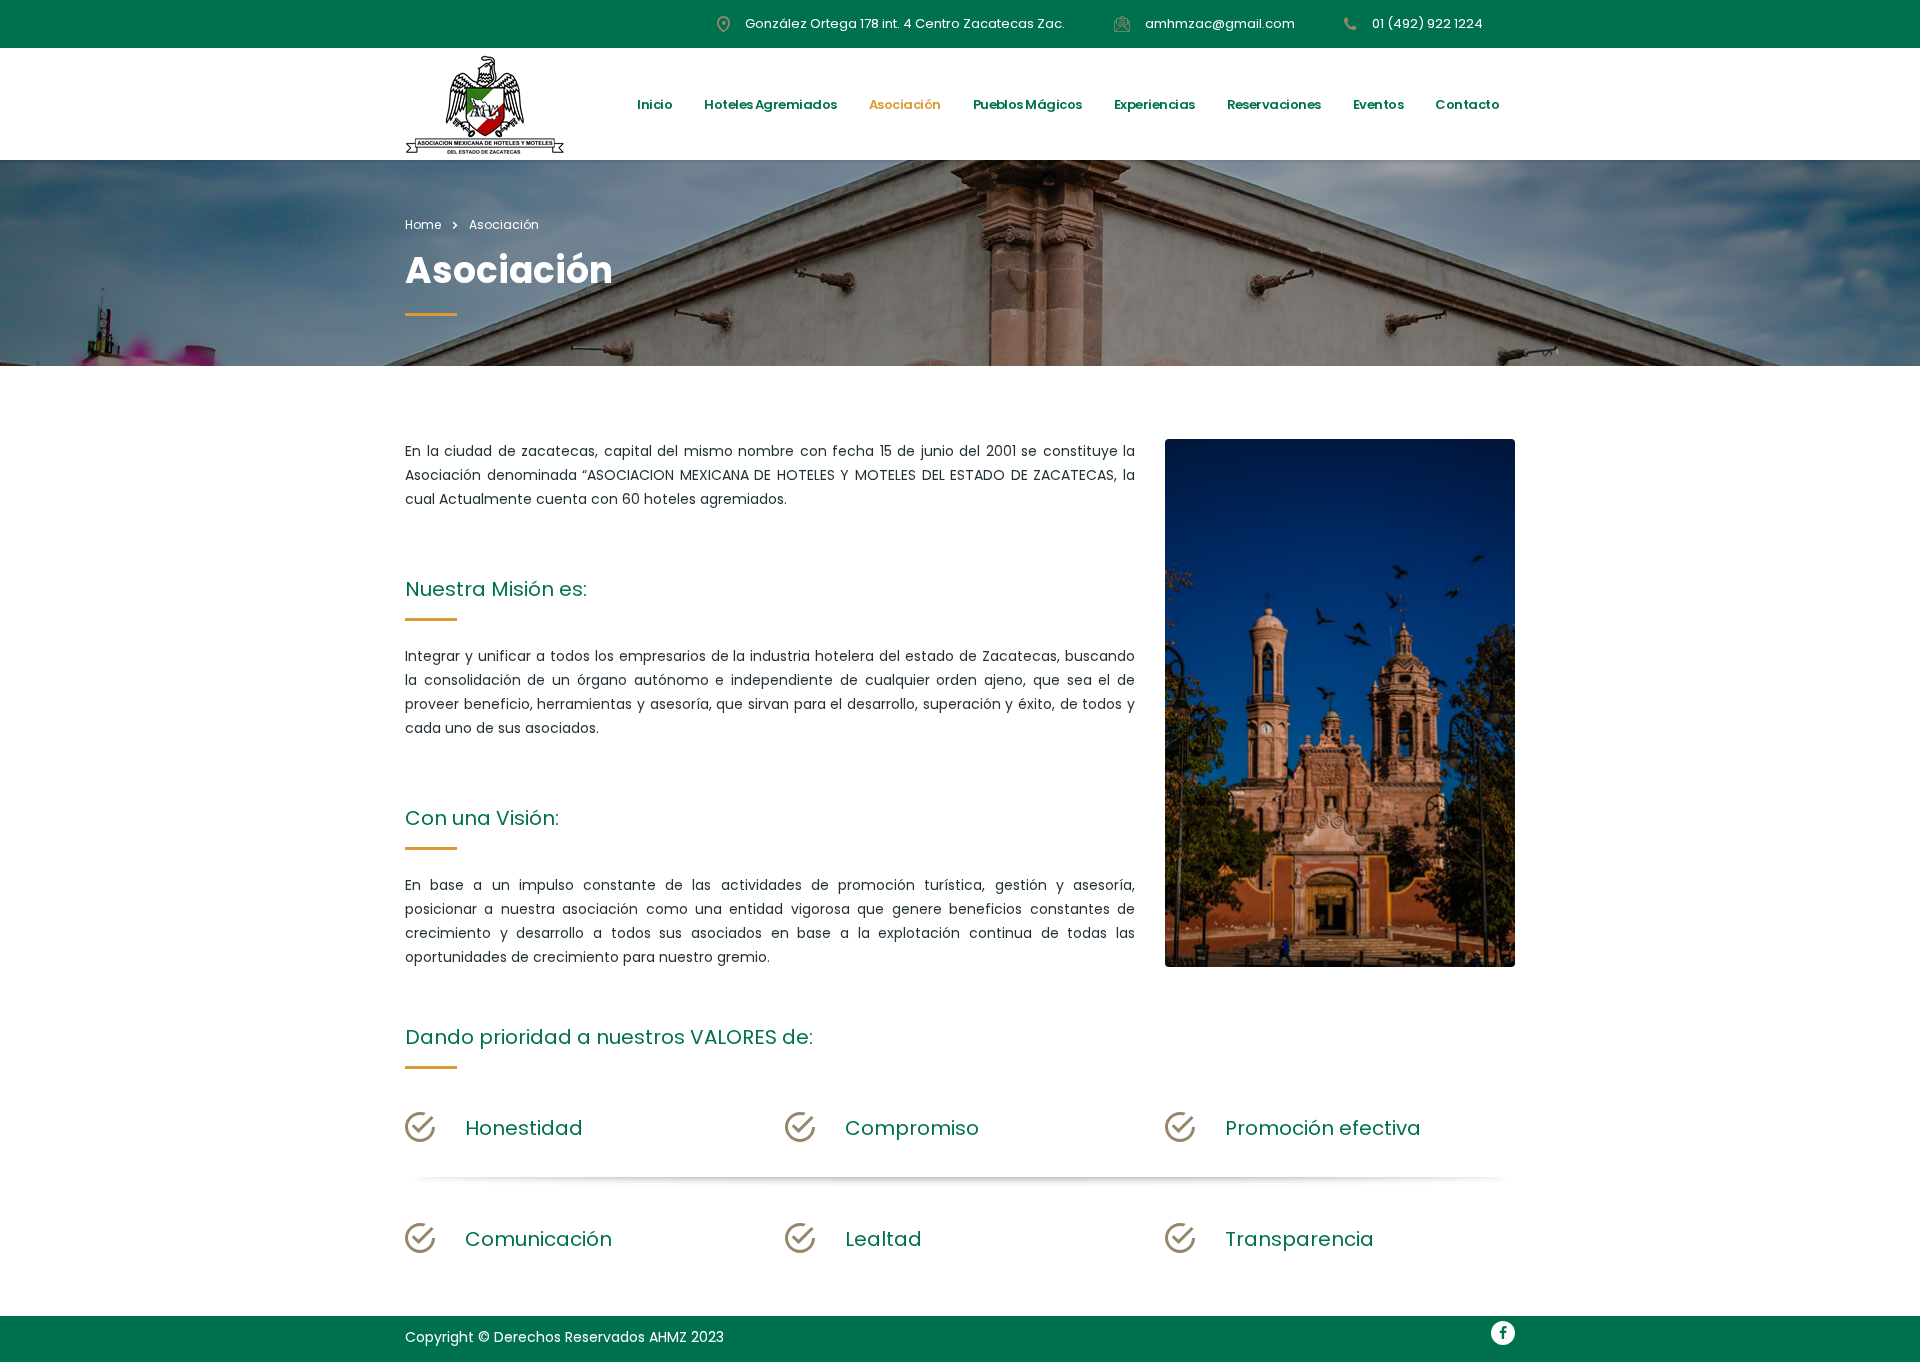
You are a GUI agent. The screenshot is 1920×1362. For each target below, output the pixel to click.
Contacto (1467, 104)
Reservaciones (1274, 104)
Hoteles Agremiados (770, 104)
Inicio (654, 104)
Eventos (1378, 104)
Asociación (905, 104)
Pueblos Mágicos (1027, 104)
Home (423, 224)
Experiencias (1154, 104)
